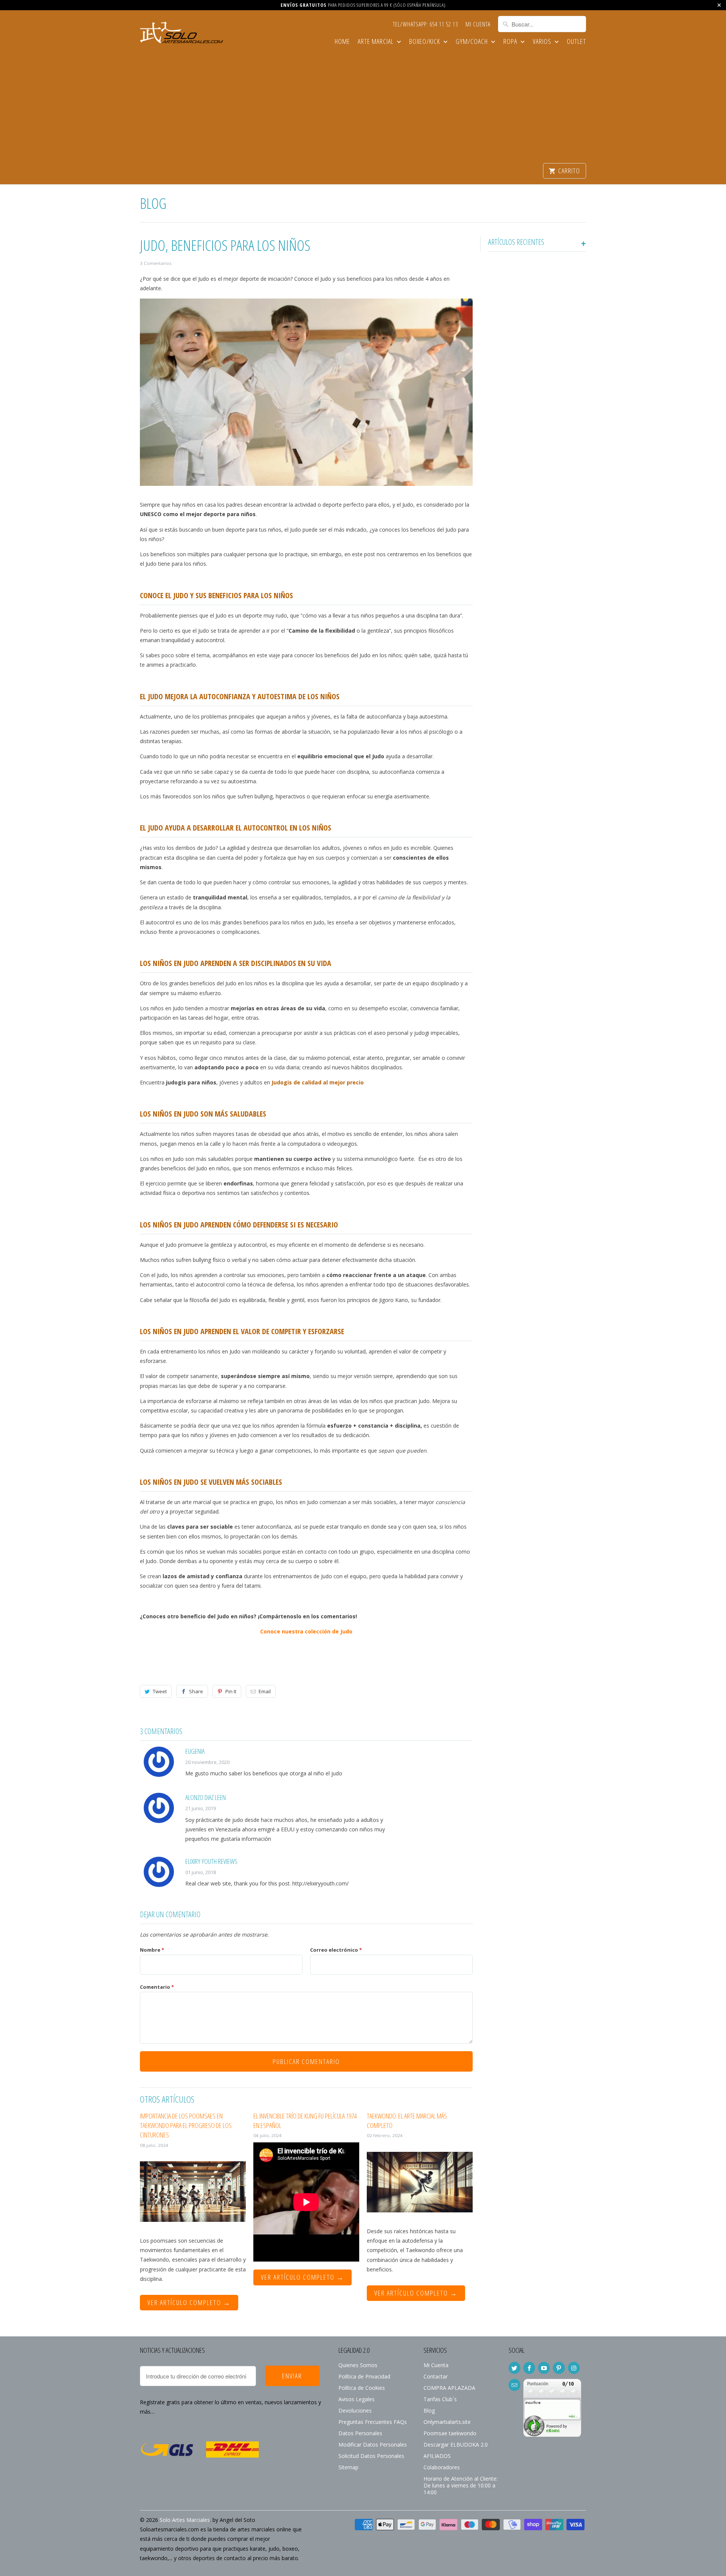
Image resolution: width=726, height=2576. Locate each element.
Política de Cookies (362, 2388)
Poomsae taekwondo (450, 2433)
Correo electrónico (336, 1950)
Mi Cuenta (478, 25)
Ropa (511, 42)
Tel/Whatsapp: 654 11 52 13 (425, 25)
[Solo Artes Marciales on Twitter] (514, 2368)
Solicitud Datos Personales (371, 2456)
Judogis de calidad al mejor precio (318, 1082)
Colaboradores (442, 2467)
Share (196, 1691)
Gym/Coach (472, 42)
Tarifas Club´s (440, 2399)
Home (342, 42)
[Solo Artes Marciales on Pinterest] (559, 2368)
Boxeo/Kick (425, 42)
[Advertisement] (363, 106)
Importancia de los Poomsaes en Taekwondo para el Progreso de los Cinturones (186, 2125)
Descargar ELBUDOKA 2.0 (456, 2445)
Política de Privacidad (364, 2376)
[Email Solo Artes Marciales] (514, 2385)
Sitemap (348, 2467)
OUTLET (576, 42)
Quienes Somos (358, 2365)
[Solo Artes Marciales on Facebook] (529, 2368)
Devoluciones (355, 2410)
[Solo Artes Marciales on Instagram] (574, 2368)
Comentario (157, 1987)
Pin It (231, 1691)
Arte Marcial (376, 42)
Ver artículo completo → (189, 2302)
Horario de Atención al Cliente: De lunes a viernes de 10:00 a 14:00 (461, 2485)
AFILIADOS (437, 2456)
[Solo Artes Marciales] (181, 34)
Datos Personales (360, 2433)
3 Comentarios (156, 263)
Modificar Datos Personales (373, 2445)
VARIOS (543, 42)
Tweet (160, 1691)
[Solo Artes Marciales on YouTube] (544, 2368)
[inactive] (552, 2440)
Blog (153, 203)
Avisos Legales (357, 2399)
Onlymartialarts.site (447, 2422)
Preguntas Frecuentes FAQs (373, 2422)
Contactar (436, 2376)
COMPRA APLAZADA (449, 2388)
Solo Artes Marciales (185, 2520)
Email (265, 1691)
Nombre (152, 1950)
